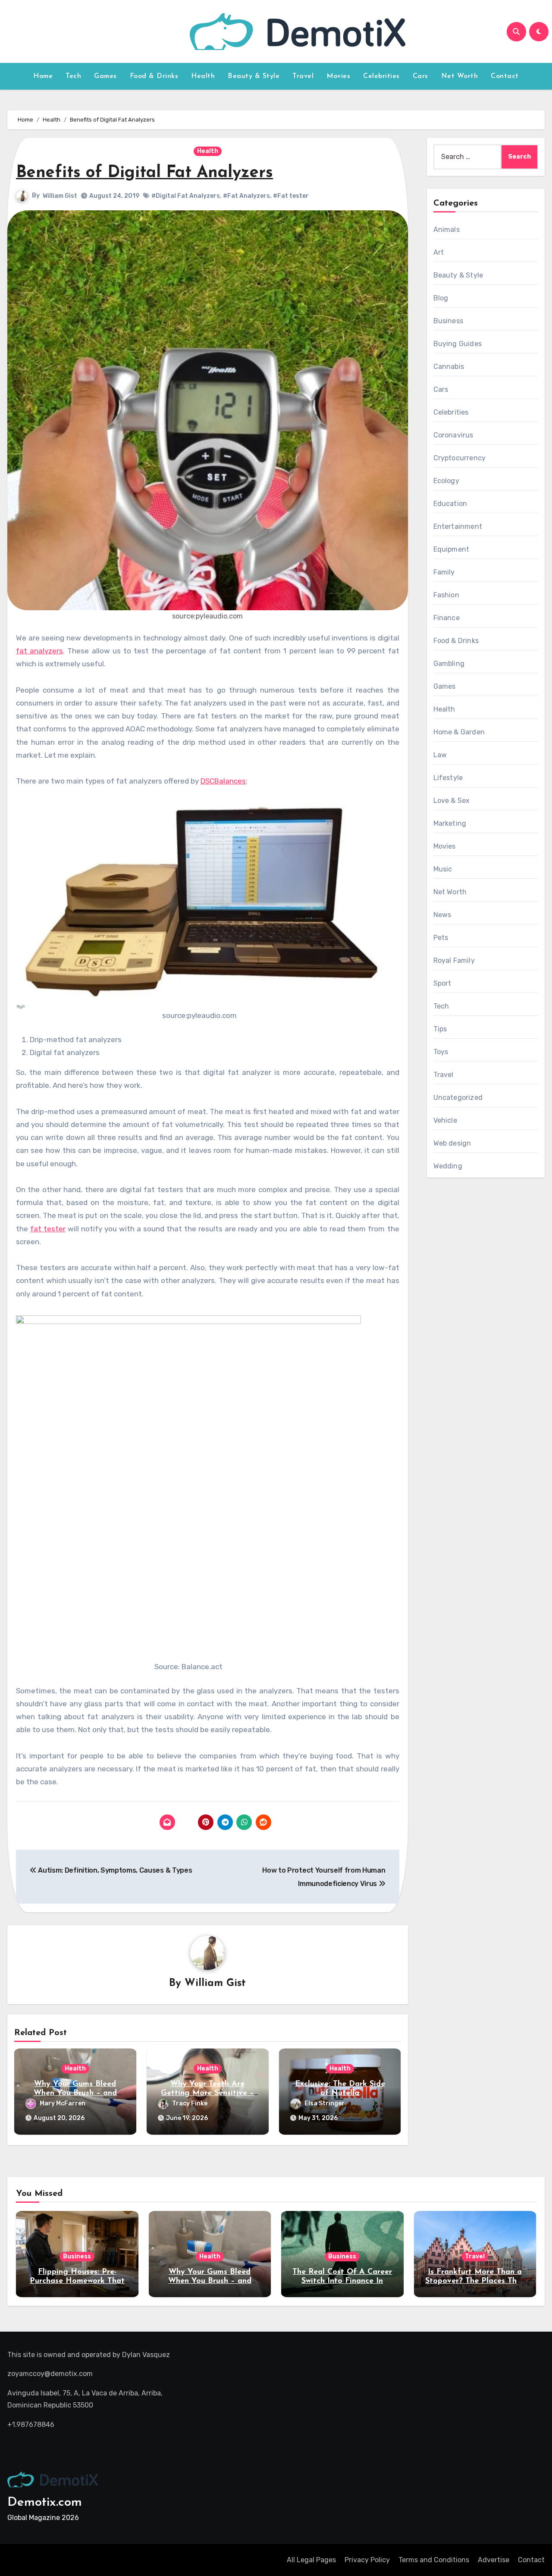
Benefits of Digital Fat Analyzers (144, 173)
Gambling (449, 664)
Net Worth (460, 76)
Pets (441, 938)
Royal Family (454, 960)
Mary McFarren (63, 2103)
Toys (441, 1052)
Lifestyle (448, 778)
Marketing (450, 823)
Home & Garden (459, 732)
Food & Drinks (154, 76)
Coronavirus (453, 435)
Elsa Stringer (325, 2103)
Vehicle (445, 1120)
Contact (505, 76)
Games (105, 76)
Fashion (446, 595)
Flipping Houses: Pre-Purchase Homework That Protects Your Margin (77, 2281)
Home (43, 76)
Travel (303, 76)
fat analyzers (39, 651)
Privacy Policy (367, 2560)
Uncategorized (458, 1098)
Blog (441, 298)
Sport (442, 983)
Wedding (448, 1166)
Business (448, 321)
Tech (73, 76)
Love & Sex (452, 801)
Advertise (494, 2560)
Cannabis (449, 367)
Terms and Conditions (434, 2560)
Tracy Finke (190, 2103)
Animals (447, 229)
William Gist (60, 196)
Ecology (446, 481)
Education (450, 504)
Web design (452, 1143)
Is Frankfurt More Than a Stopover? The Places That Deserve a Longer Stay (475, 2281)
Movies (338, 76)
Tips (440, 1029)
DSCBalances (223, 781)
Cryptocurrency (460, 458)
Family (444, 572)
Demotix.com (45, 2503)
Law (440, 755)
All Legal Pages (311, 2560)
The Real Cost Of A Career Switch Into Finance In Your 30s (342, 2281)
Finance (447, 618)
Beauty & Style (254, 76)
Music (443, 869)
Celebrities (381, 76)
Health (203, 76)
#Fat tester (291, 196)
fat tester (48, 1229)
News (442, 915)
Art (439, 252)
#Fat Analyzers (246, 196)
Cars (420, 76)
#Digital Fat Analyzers (186, 196)
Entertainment (458, 526)
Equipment (452, 549)
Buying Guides (458, 344)
